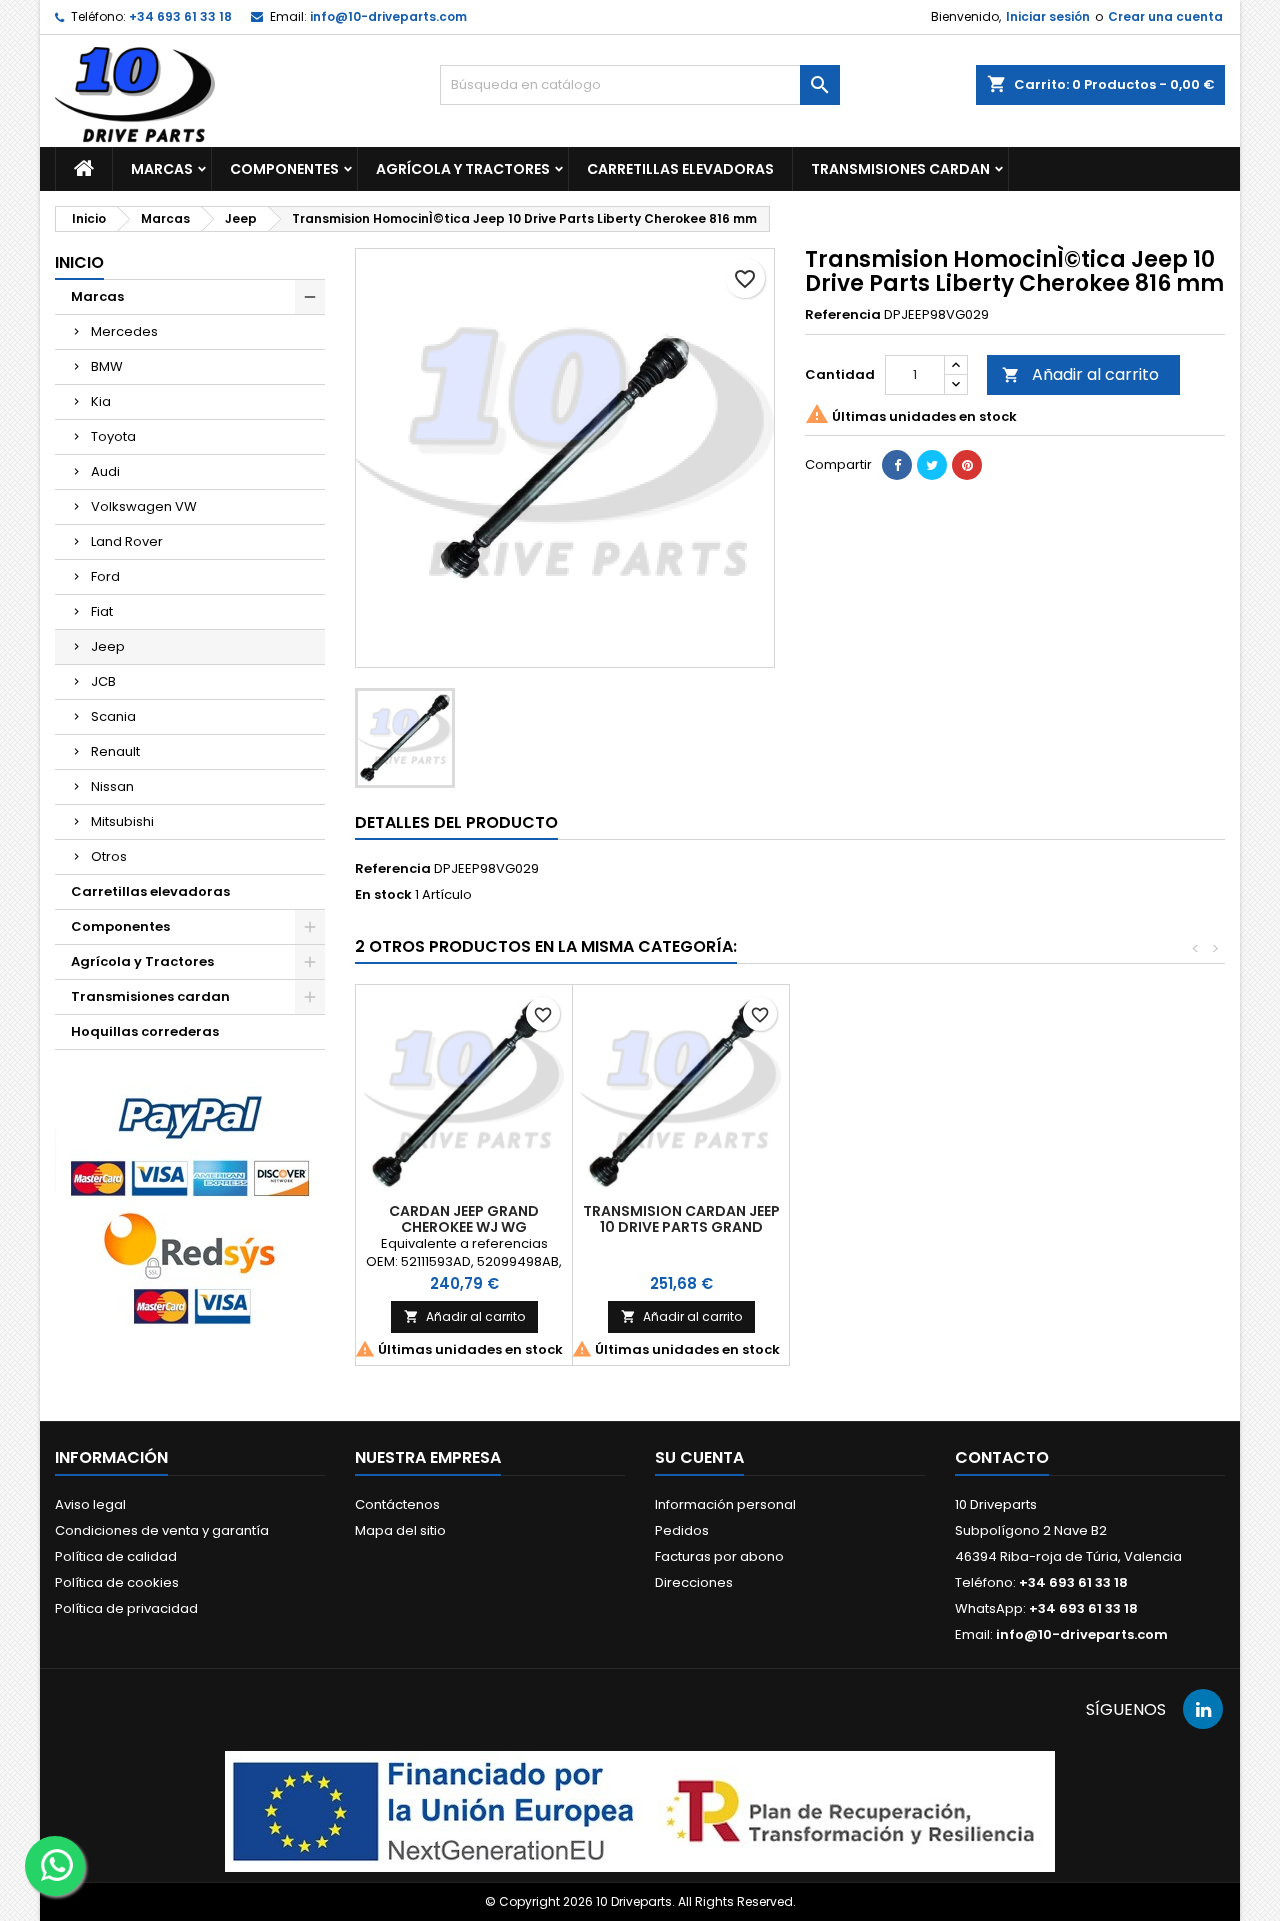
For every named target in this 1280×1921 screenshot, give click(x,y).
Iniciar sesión (1048, 16)
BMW (107, 366)
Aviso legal (90, 1504)
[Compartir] (897, 465)
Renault (115, 751)
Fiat (102, 611)
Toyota (113, 436)
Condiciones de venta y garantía (162, 1530)
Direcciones (694, 1582)
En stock (383, 895)
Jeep (108, 646)
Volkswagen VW (144, 506)
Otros (109, 856)
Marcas (162, 169)
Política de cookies (117, 1582)
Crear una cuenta (1165, 16)
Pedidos (682, 1530)
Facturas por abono (719, 1556)
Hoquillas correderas (145, 1031)
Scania (113, 716)
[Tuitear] (932, 465)
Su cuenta (699, 1457)
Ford (105, 576)
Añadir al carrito (1080, 374)
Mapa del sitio (400, 1530)
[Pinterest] (967, 465)
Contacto (1002, 1457)
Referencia (843, 315)
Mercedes (124, 331)
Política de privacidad (126, 1608)
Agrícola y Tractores (463, 169)
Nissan (112, 786)
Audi (105, 471)
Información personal (725, 1504)
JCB (103, 681)
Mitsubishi (122, 821)
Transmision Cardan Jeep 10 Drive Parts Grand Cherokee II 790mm (681, 1227)
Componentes (284, 169)
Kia (101, 401)
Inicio (79, 262)
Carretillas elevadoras (680, 169)
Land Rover (127, 541)
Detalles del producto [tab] (456, 822)
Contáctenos (397, 1504)
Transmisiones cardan (900, 169)
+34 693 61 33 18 (180, 16)
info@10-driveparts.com (388, 16)
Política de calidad (116, 1556)
